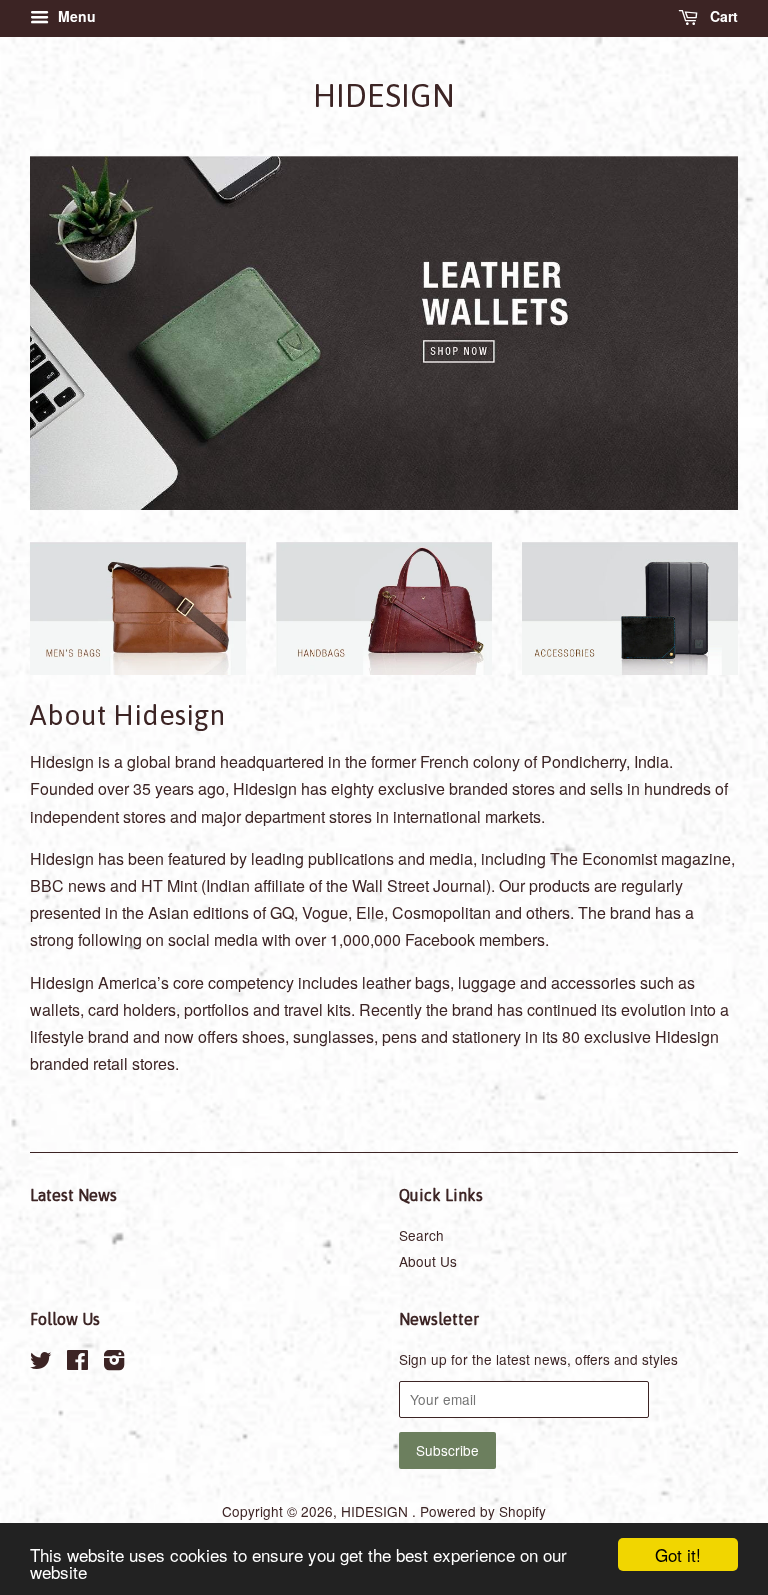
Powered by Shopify (483, 1511)
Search (421, 1235)
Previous (72, 333)
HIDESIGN (384, 95)
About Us (428, 1261)
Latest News (73, 1195)
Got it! (678, 1554)
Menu (75, 16)
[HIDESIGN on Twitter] (41, 1363)
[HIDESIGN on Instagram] (114, 1363)
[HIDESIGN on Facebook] (77, 1363)
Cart (722, 16)
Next (695, 333)
